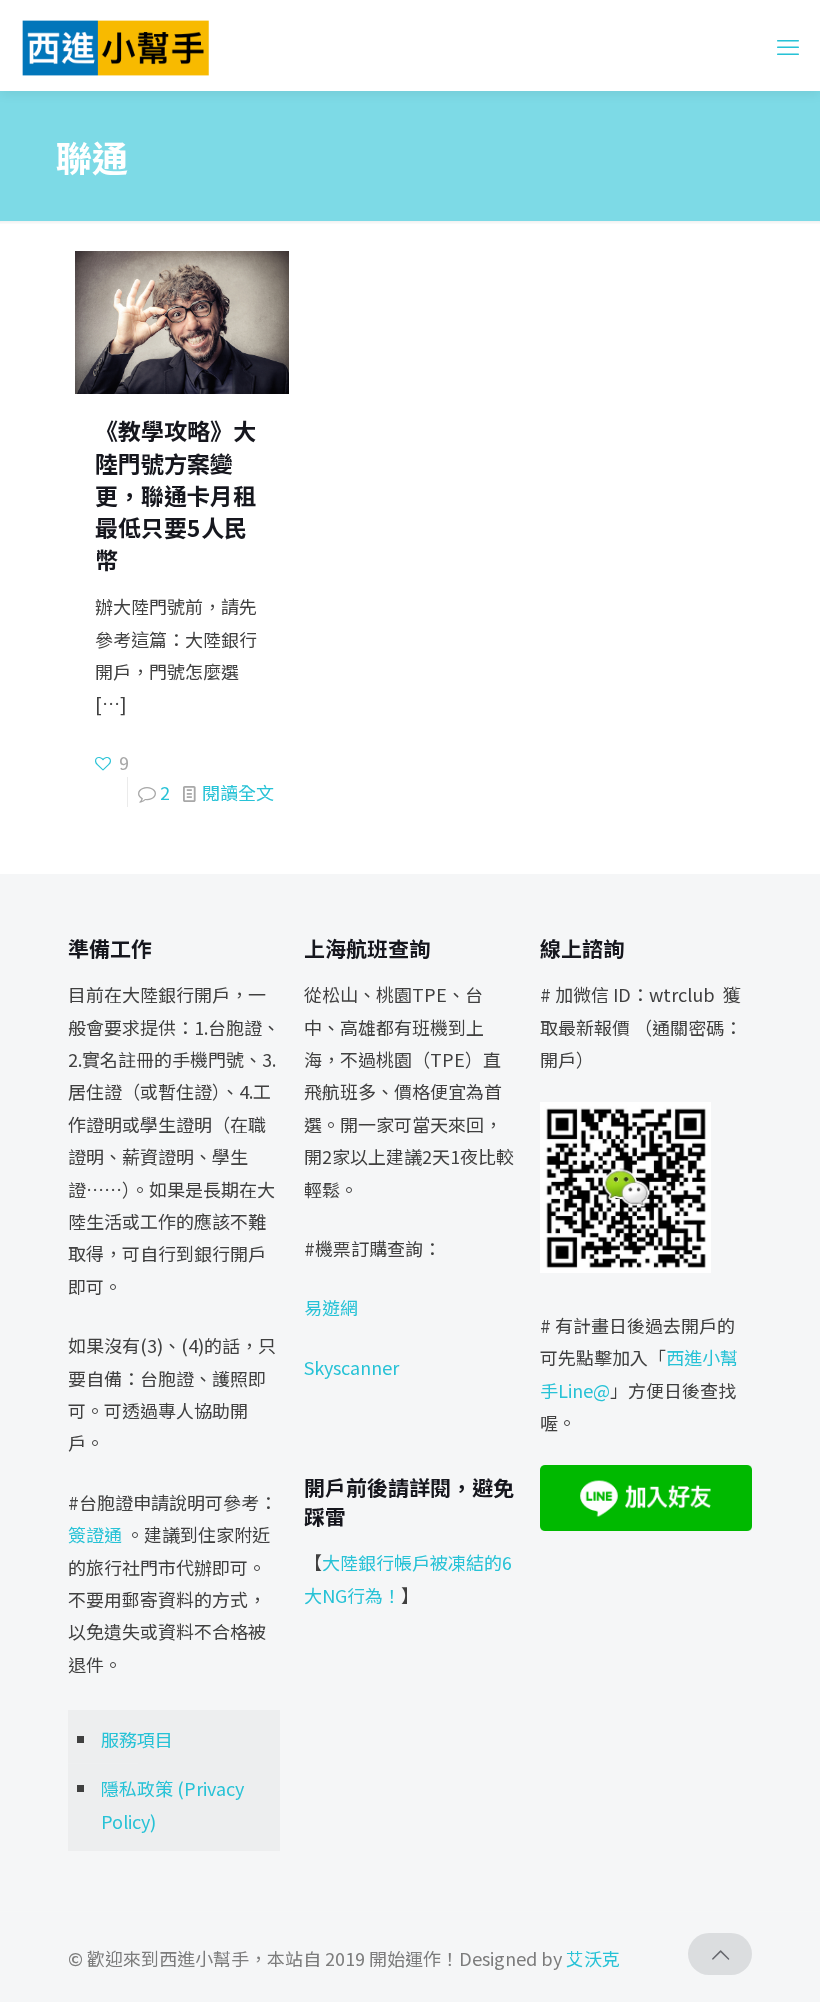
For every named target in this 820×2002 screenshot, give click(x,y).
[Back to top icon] (720, 1954)
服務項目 (137, 1739)
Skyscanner (351, 1367)
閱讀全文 (238, 792)
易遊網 (331, 1307)
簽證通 (95, 1534)
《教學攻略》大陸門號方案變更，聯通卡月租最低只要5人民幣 (175, 494)
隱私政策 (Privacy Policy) (172, 1804)
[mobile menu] (788, 45)
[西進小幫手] (115, 45)
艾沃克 (593, 1958)
